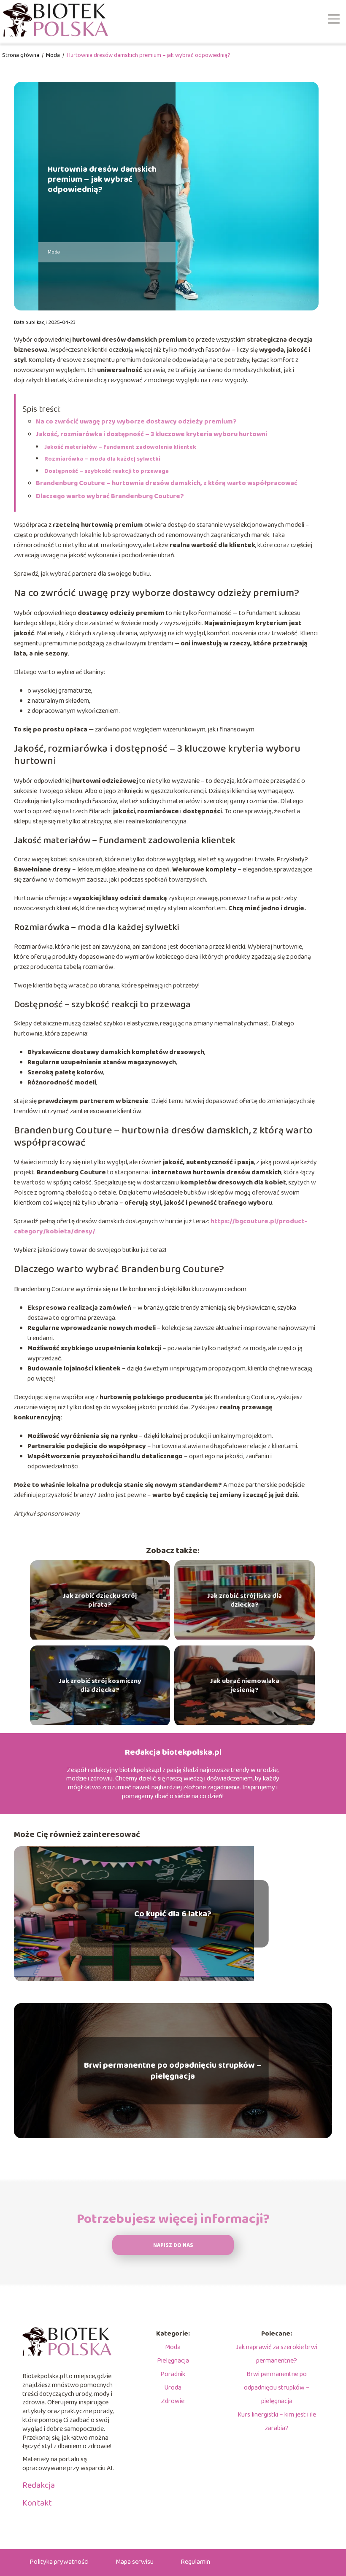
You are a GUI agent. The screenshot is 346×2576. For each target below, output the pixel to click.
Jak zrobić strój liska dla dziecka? (245, 1601)
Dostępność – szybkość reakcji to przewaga (107, 471)
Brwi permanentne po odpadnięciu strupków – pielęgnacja (173, 2071)
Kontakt (37, 2503)
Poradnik (173, 2374)
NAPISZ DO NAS (173, 2246)
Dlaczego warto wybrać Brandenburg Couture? (110, 496)
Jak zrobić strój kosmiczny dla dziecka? (100, 1686)
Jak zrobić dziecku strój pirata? (100, 1601)
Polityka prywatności (59, 2562)
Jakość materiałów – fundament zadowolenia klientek (120, 447)
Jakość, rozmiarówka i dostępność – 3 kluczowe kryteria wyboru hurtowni (151, 434)
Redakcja (39, 2485)
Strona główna (21, 55)
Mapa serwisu (135, 2562)
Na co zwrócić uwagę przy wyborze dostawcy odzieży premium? (136, 422)
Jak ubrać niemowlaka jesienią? (245, 1686)
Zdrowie (173, 2401)
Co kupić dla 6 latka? (173, 1914)
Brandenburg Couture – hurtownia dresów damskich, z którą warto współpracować (167, 483)
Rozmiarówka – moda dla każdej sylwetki (102, 459)
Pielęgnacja (173, 2361)
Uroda (173, 2388)
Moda (54, 55)
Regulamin (195, 2562)
